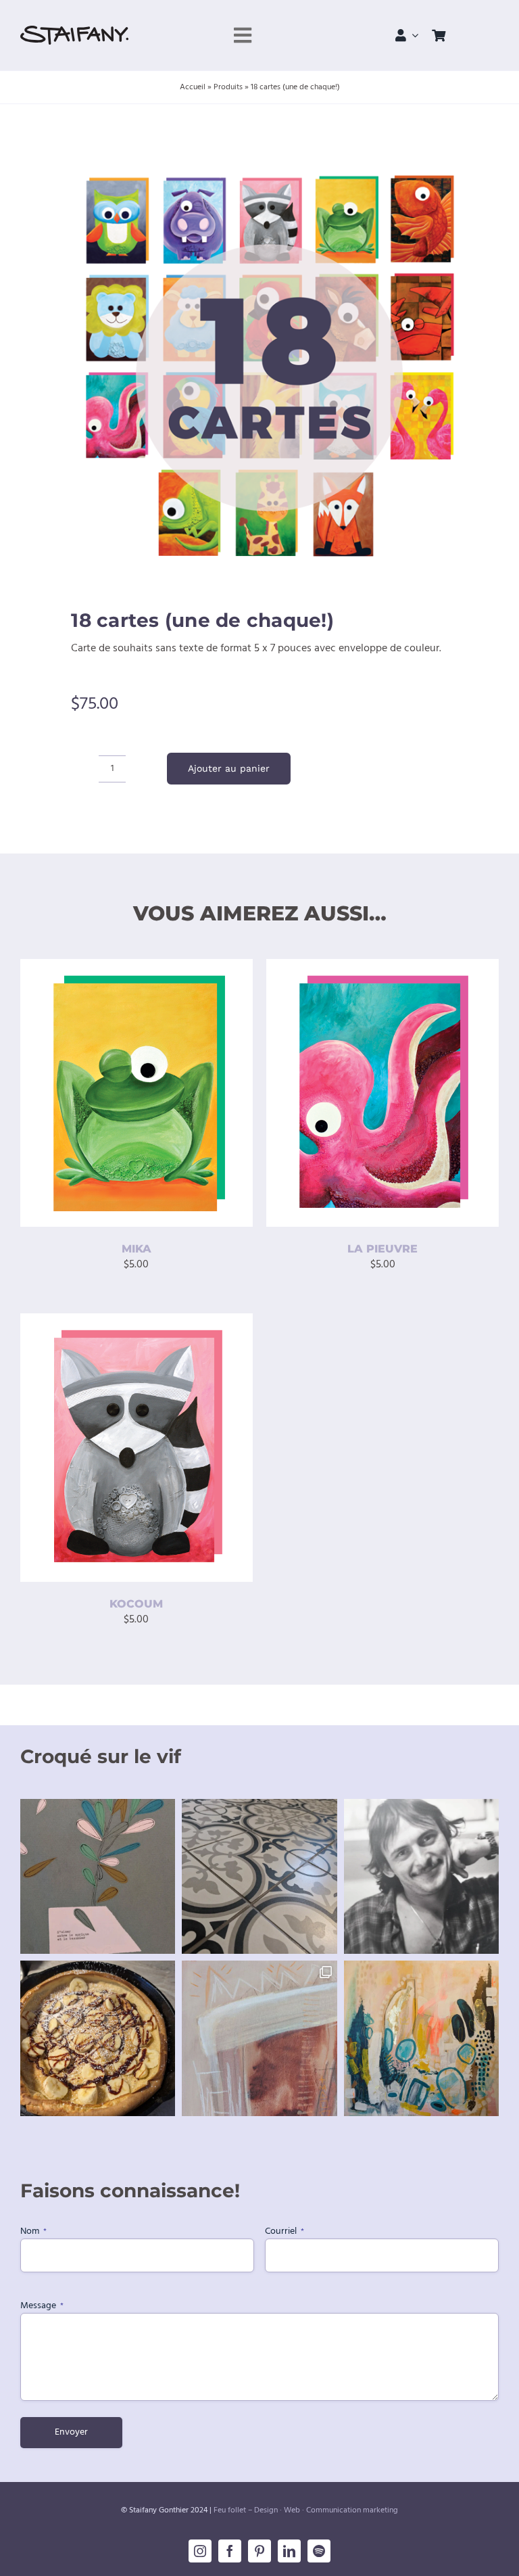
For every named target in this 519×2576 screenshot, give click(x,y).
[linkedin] (289, 2551)
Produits (228, 87)
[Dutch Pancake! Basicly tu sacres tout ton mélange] (98, 2038)
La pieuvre (382, 1249)
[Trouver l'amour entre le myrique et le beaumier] (98, 1876)
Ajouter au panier (229, 768)
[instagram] (200, 2551)
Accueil (193, 87)
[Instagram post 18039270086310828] (259, 2038)
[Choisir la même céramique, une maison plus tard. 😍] (259, 1876)
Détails (56, 1104)
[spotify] (319, 2551)
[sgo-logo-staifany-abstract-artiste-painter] (74, 31)
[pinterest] (259, 2551)
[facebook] (230, 2551)
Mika (137, 1249)
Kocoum (136, 1604)
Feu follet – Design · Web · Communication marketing (306, 2510)
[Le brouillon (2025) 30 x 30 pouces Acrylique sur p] (421, 2038)
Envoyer (71, 2432)
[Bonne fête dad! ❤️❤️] (421, 1876)
